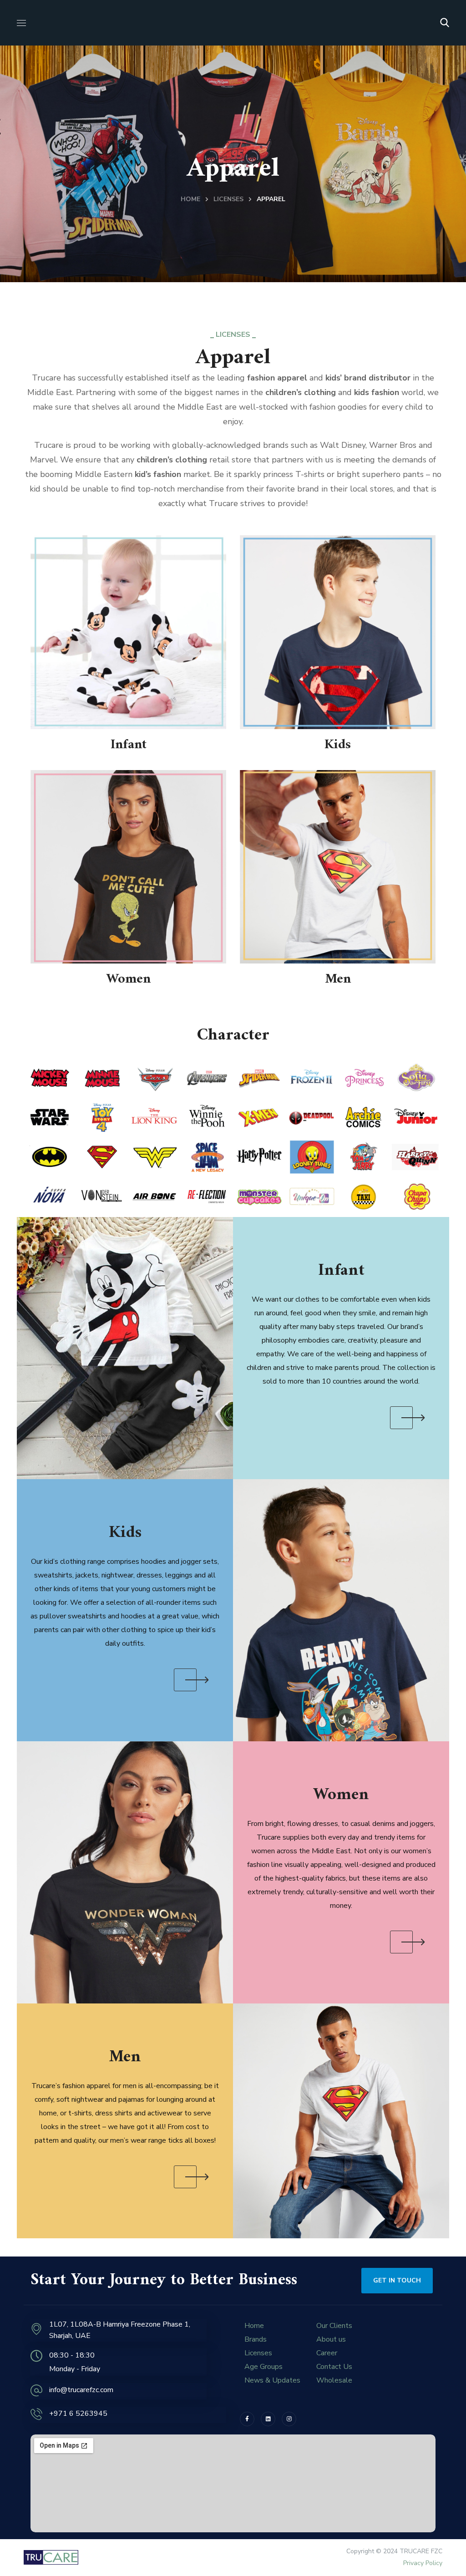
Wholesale (334, 2380)
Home (190, 199)
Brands (256, 2339)
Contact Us (334, 2367)
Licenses (228, 199)
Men (338, 979)
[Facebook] (247, 2419)
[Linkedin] (268, 2419)
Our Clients (334, 2326)
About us (331, 2339)
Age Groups (263, 2367)
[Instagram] (289, 2419)
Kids (338, 745)
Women (129, 979)
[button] (445, 23)
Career (327, 2353)
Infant (129, 745)
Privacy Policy (423, 2563)
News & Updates (272, 2380)
